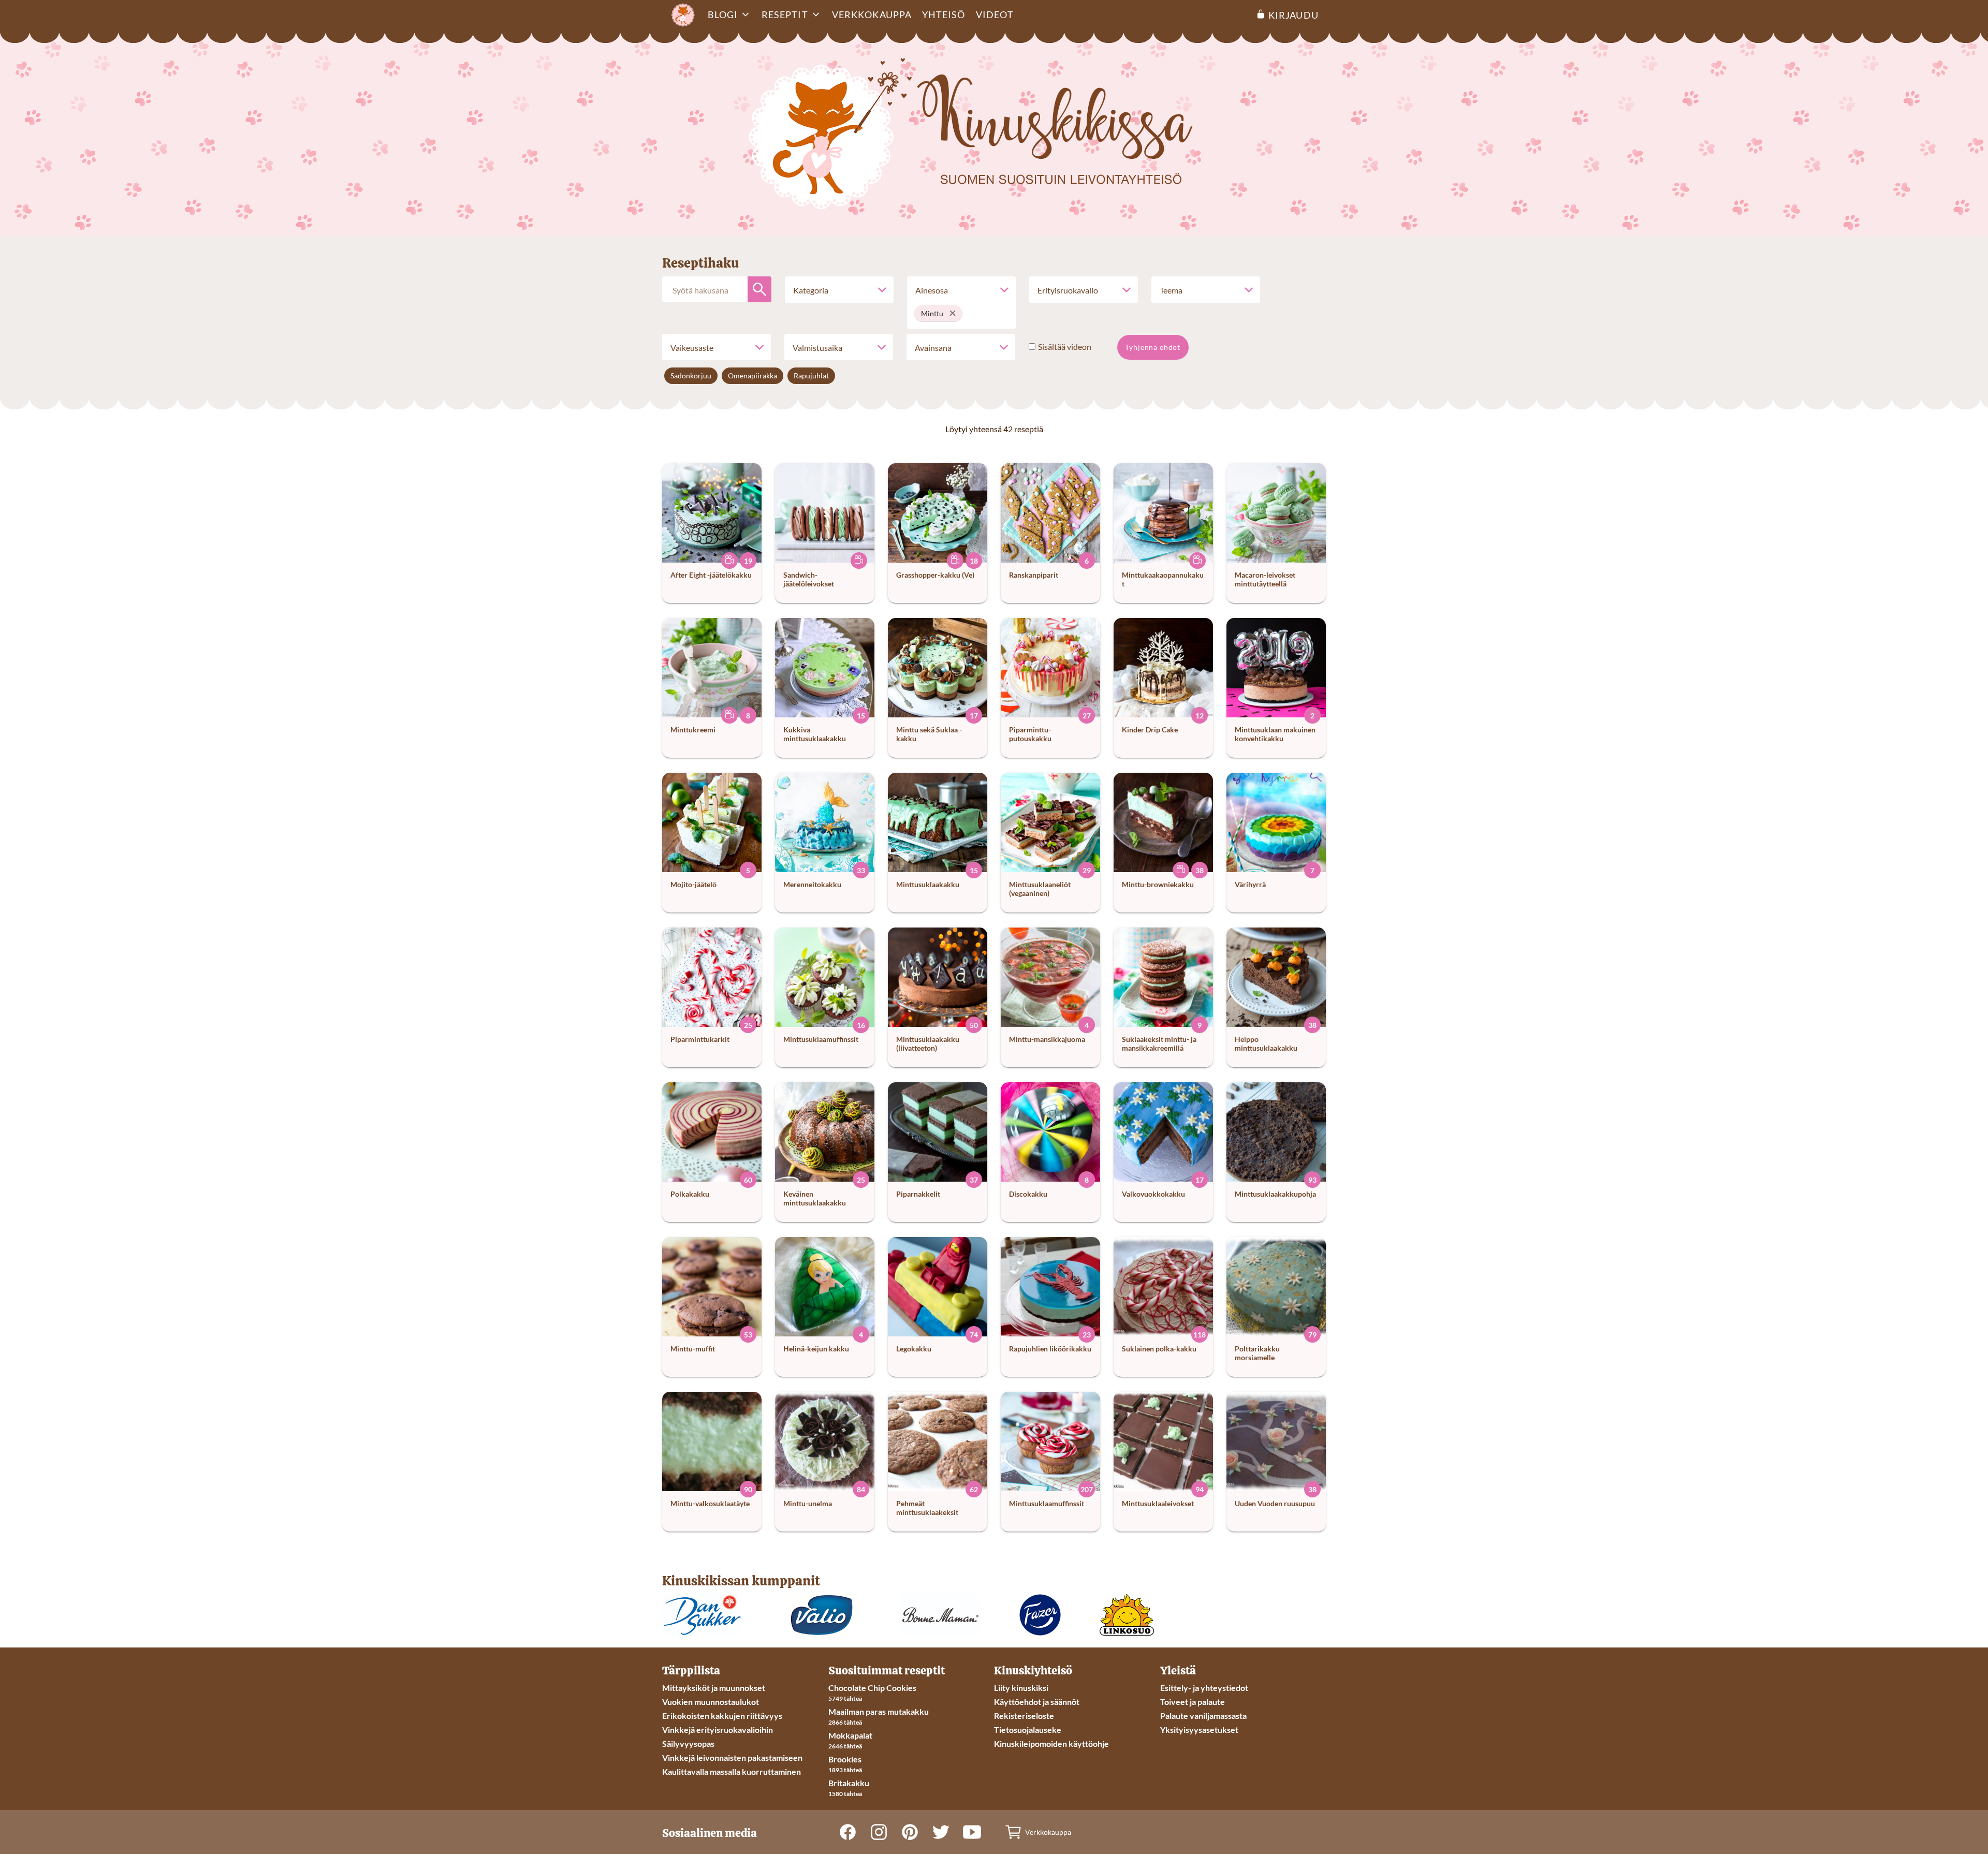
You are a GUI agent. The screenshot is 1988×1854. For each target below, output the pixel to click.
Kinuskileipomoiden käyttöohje (1051, 1743)
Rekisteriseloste (1024, 1716)
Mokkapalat (850, 1735)
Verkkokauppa (872, 14)
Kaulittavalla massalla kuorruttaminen (732, 1771)
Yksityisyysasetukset (1199, 1730)
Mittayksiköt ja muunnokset (714, 1688)
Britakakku (849, 1783)
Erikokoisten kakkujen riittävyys (722, 1716)
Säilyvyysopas (688, 1743)
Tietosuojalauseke (1028, 1730)
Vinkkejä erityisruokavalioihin (718, 1730)
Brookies (845, 1759)
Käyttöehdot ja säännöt (1037, 1702)
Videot (995, 14)
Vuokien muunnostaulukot (711, 1702)
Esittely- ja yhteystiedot (1204, 1688)
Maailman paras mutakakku (879, 1711)
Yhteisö (944, 14)
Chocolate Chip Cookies (872, 1688)
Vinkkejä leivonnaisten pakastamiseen (732, 1757)
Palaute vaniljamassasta (1203, 1716)
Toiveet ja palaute (1193, 1702)
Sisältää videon (1065, 347)
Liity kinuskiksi (1021, 1688)
